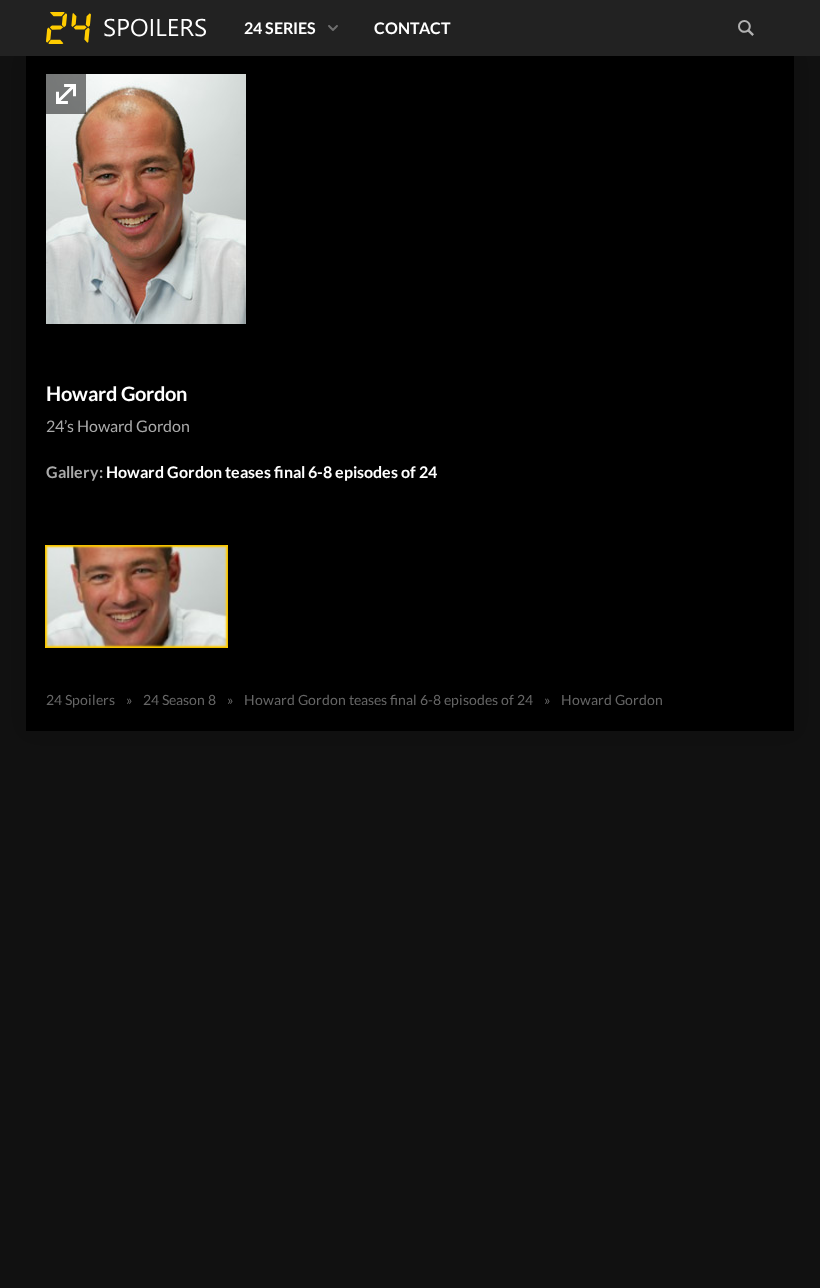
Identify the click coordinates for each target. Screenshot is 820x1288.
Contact (412, 27)
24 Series (280, 27)
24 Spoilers (126, 28)
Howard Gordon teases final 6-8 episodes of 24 (271, 471)
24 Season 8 (179, 699)
